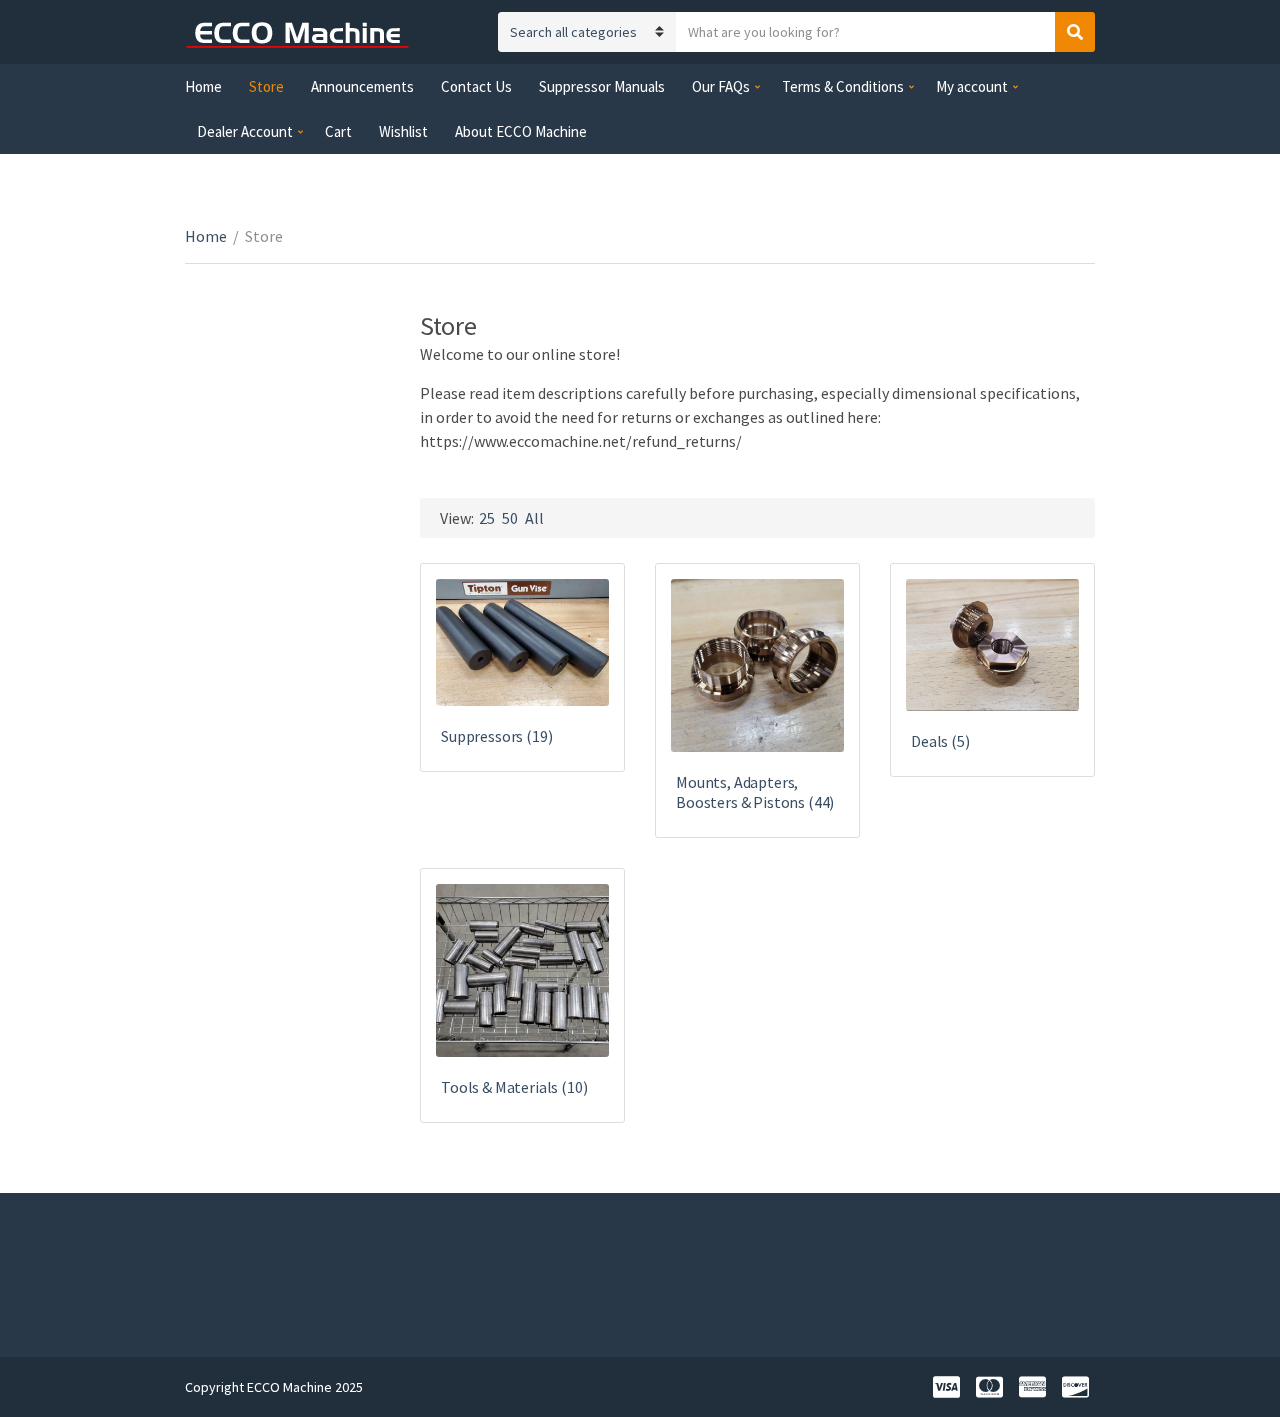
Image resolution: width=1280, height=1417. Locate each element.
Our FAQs (721, 86)
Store (266, 86)
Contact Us (476, 86)
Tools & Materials (514, 1087)
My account (972, 86)
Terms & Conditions (843, 86)
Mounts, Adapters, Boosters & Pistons (755, 792)
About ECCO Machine (521, 131)
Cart (338, 131)
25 (487, 518)
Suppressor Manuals (602, 86)
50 (510, 518)
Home (203, 86)
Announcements (362, 86)
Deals (940, 741)
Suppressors (496, 736)
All (534, 518)
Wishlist (403, 131)
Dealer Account (245, 131)
